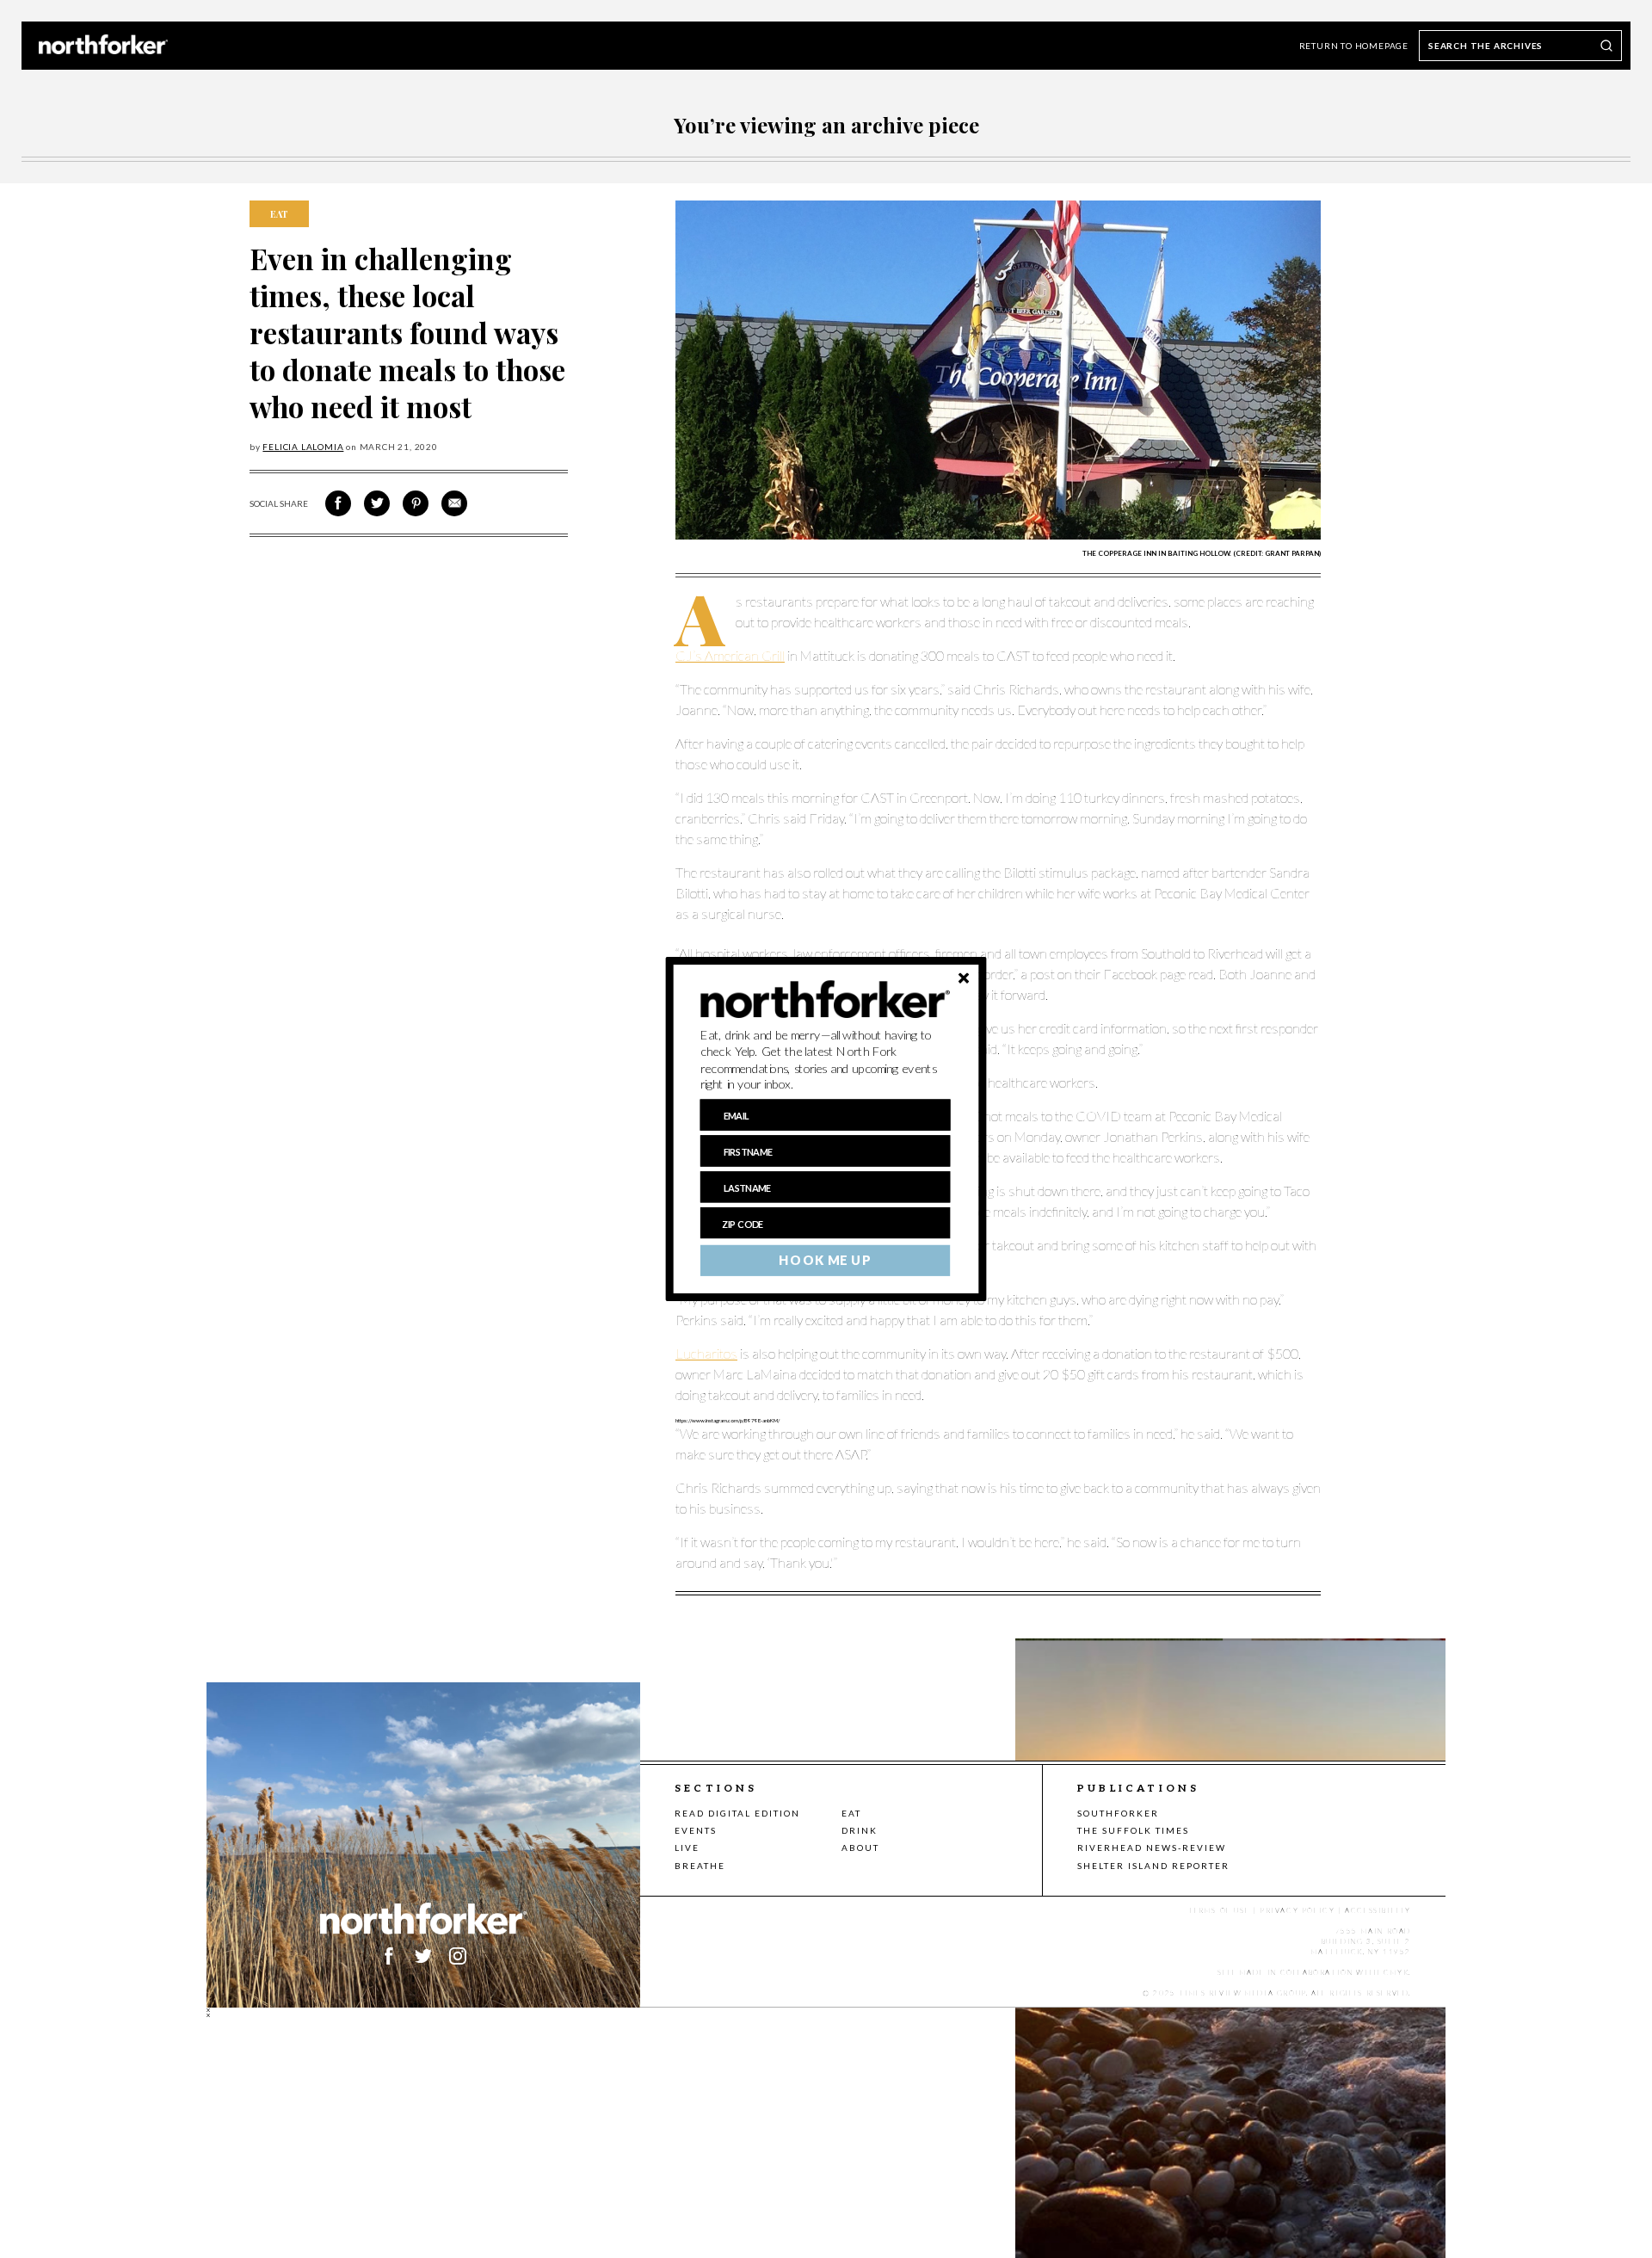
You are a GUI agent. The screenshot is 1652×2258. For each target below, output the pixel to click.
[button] (826, 1060)
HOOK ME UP (825, 1261)
